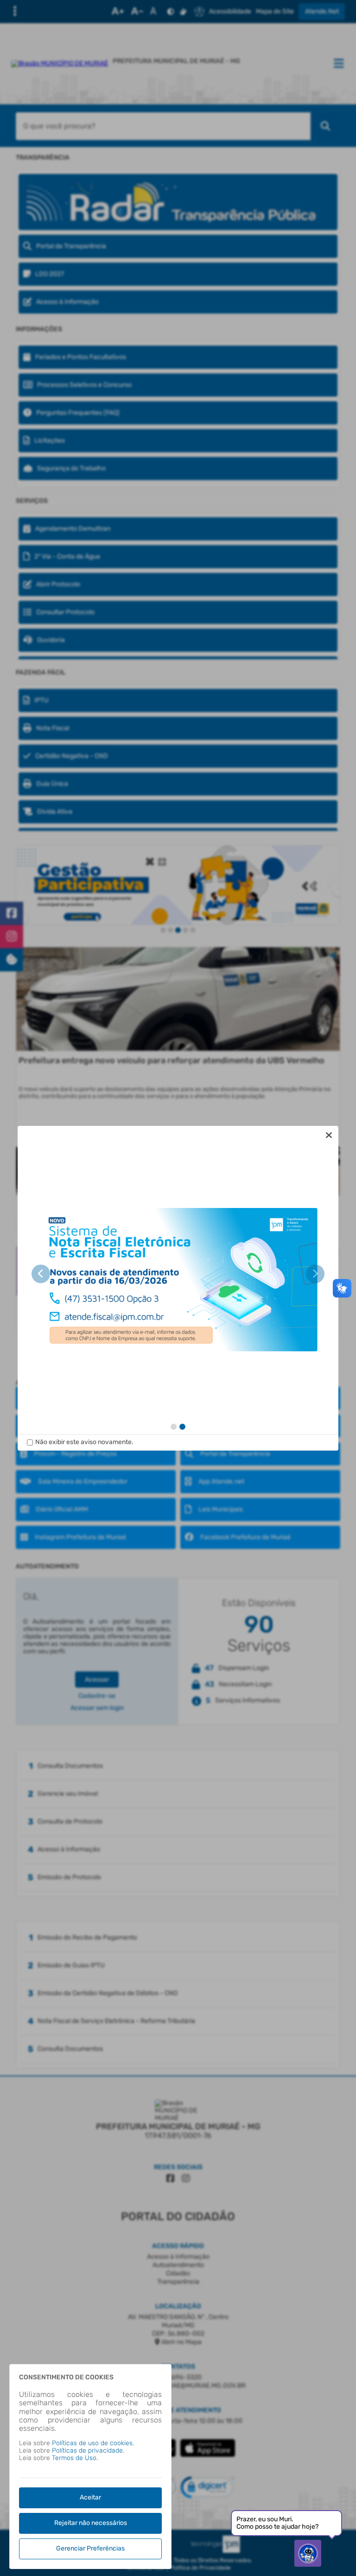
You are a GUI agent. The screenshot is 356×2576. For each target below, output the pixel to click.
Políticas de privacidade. (88, 2451)
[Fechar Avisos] (329, 1135)
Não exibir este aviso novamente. (84, 1442)
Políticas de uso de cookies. (93, 2443)
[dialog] (178, 1288)
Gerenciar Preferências (90, 2548)
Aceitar (90, 2497)
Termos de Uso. (75, 2458)
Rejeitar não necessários (91, 2523)
